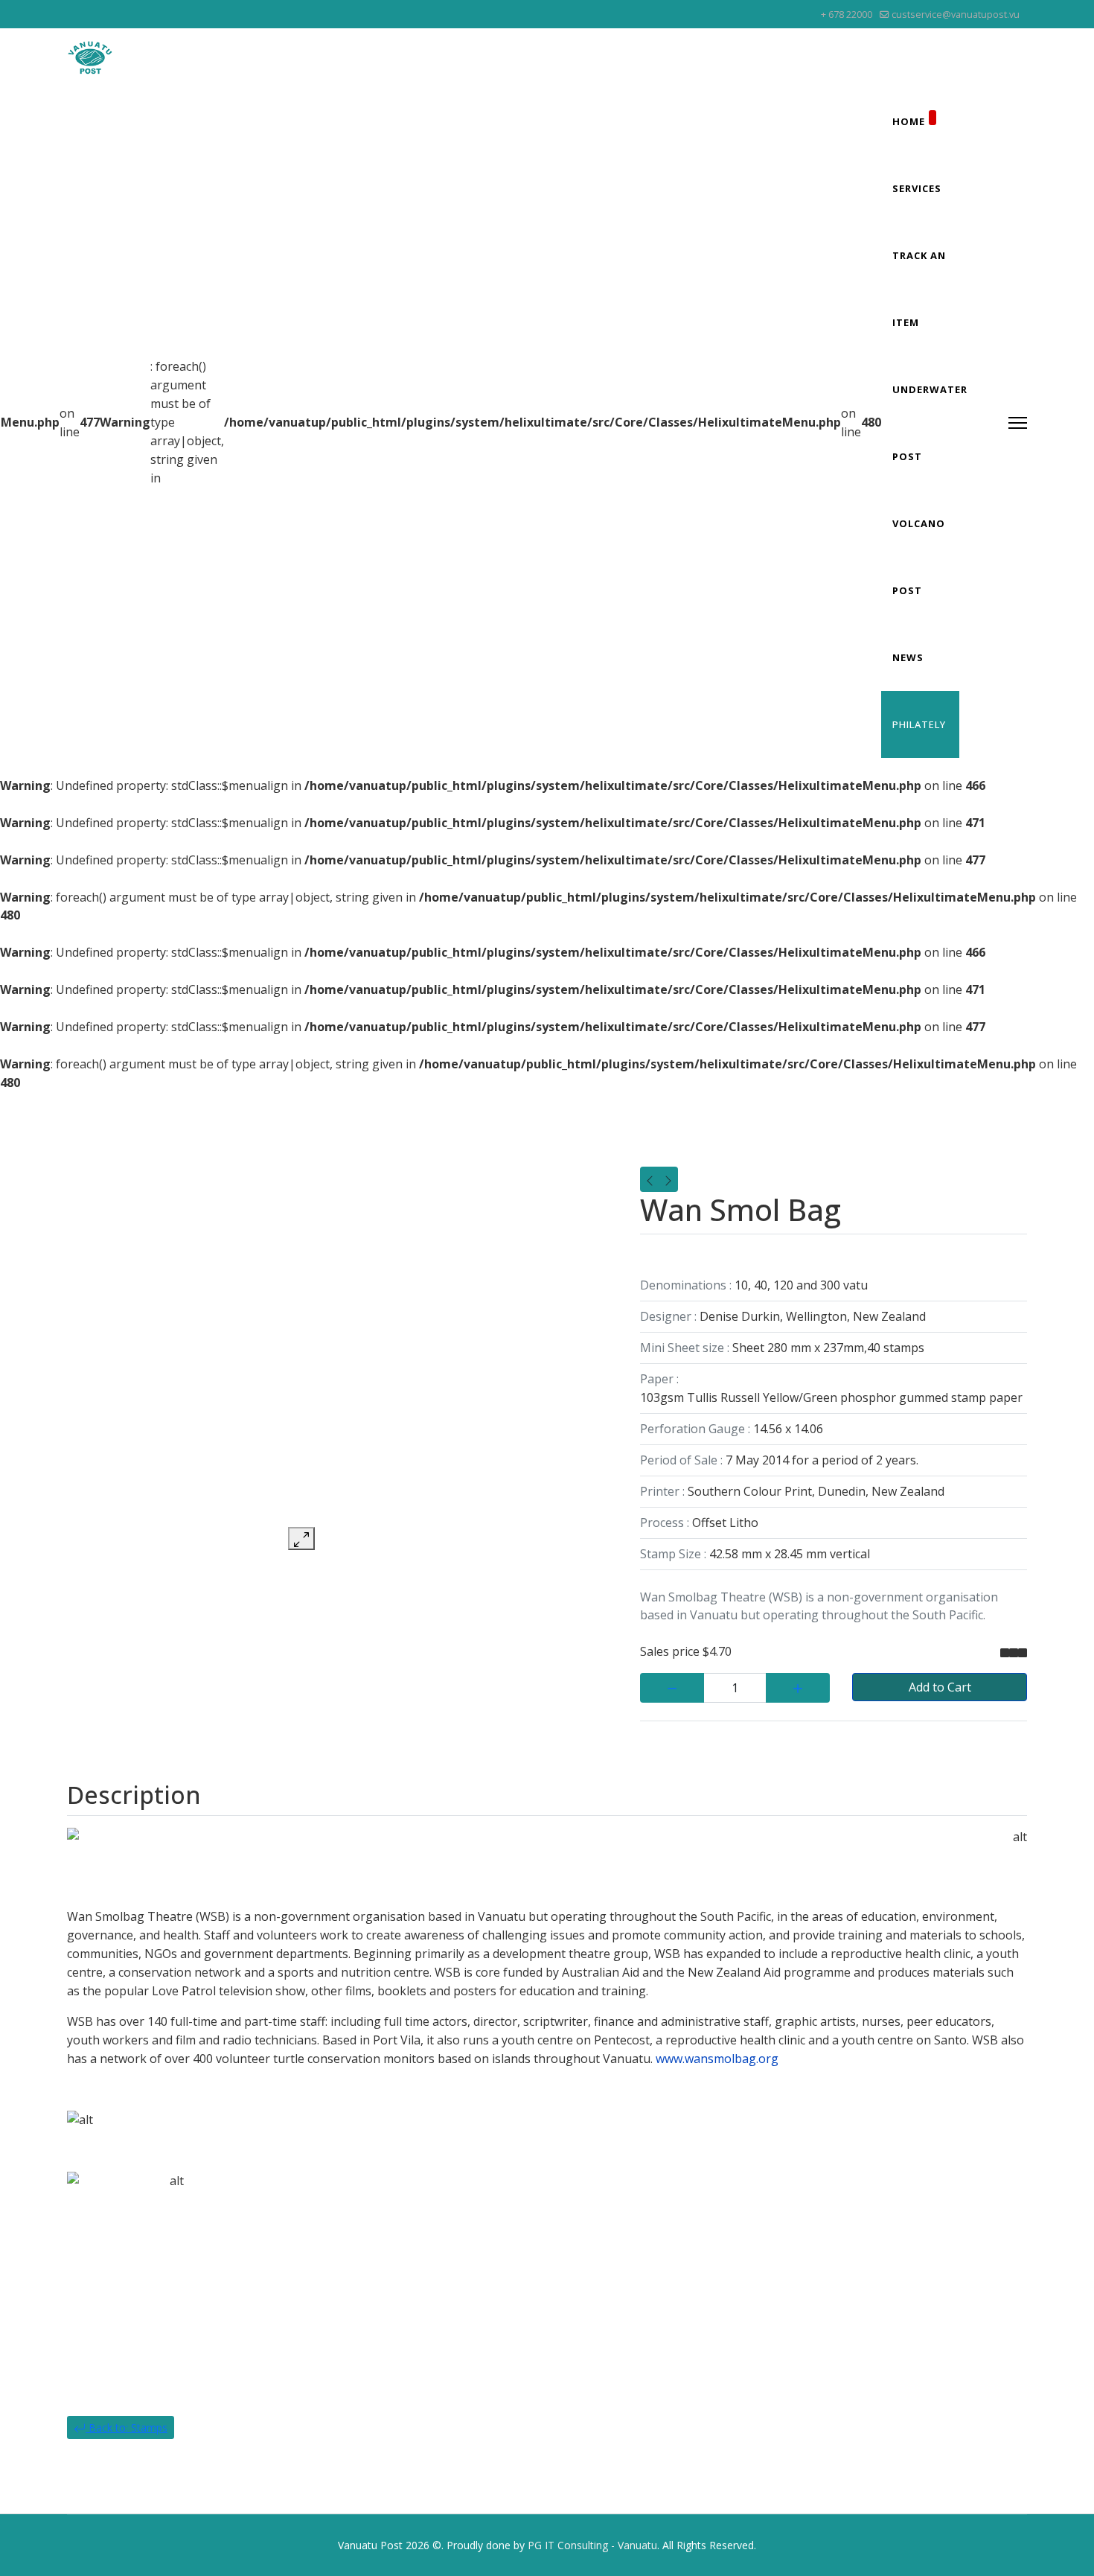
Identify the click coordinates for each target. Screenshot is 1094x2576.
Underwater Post (930, 423)
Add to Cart (940, 1687)
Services (917, 188)
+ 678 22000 (847, 15)
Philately (919, 724)
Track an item (919, 289)
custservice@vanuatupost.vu (956, 15)
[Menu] (1018, 423)
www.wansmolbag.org (717, 2059)
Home (909, 121)
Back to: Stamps (127, 2427)
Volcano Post (919, 557)
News (908, 657)
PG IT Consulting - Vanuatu (592, 2545)
